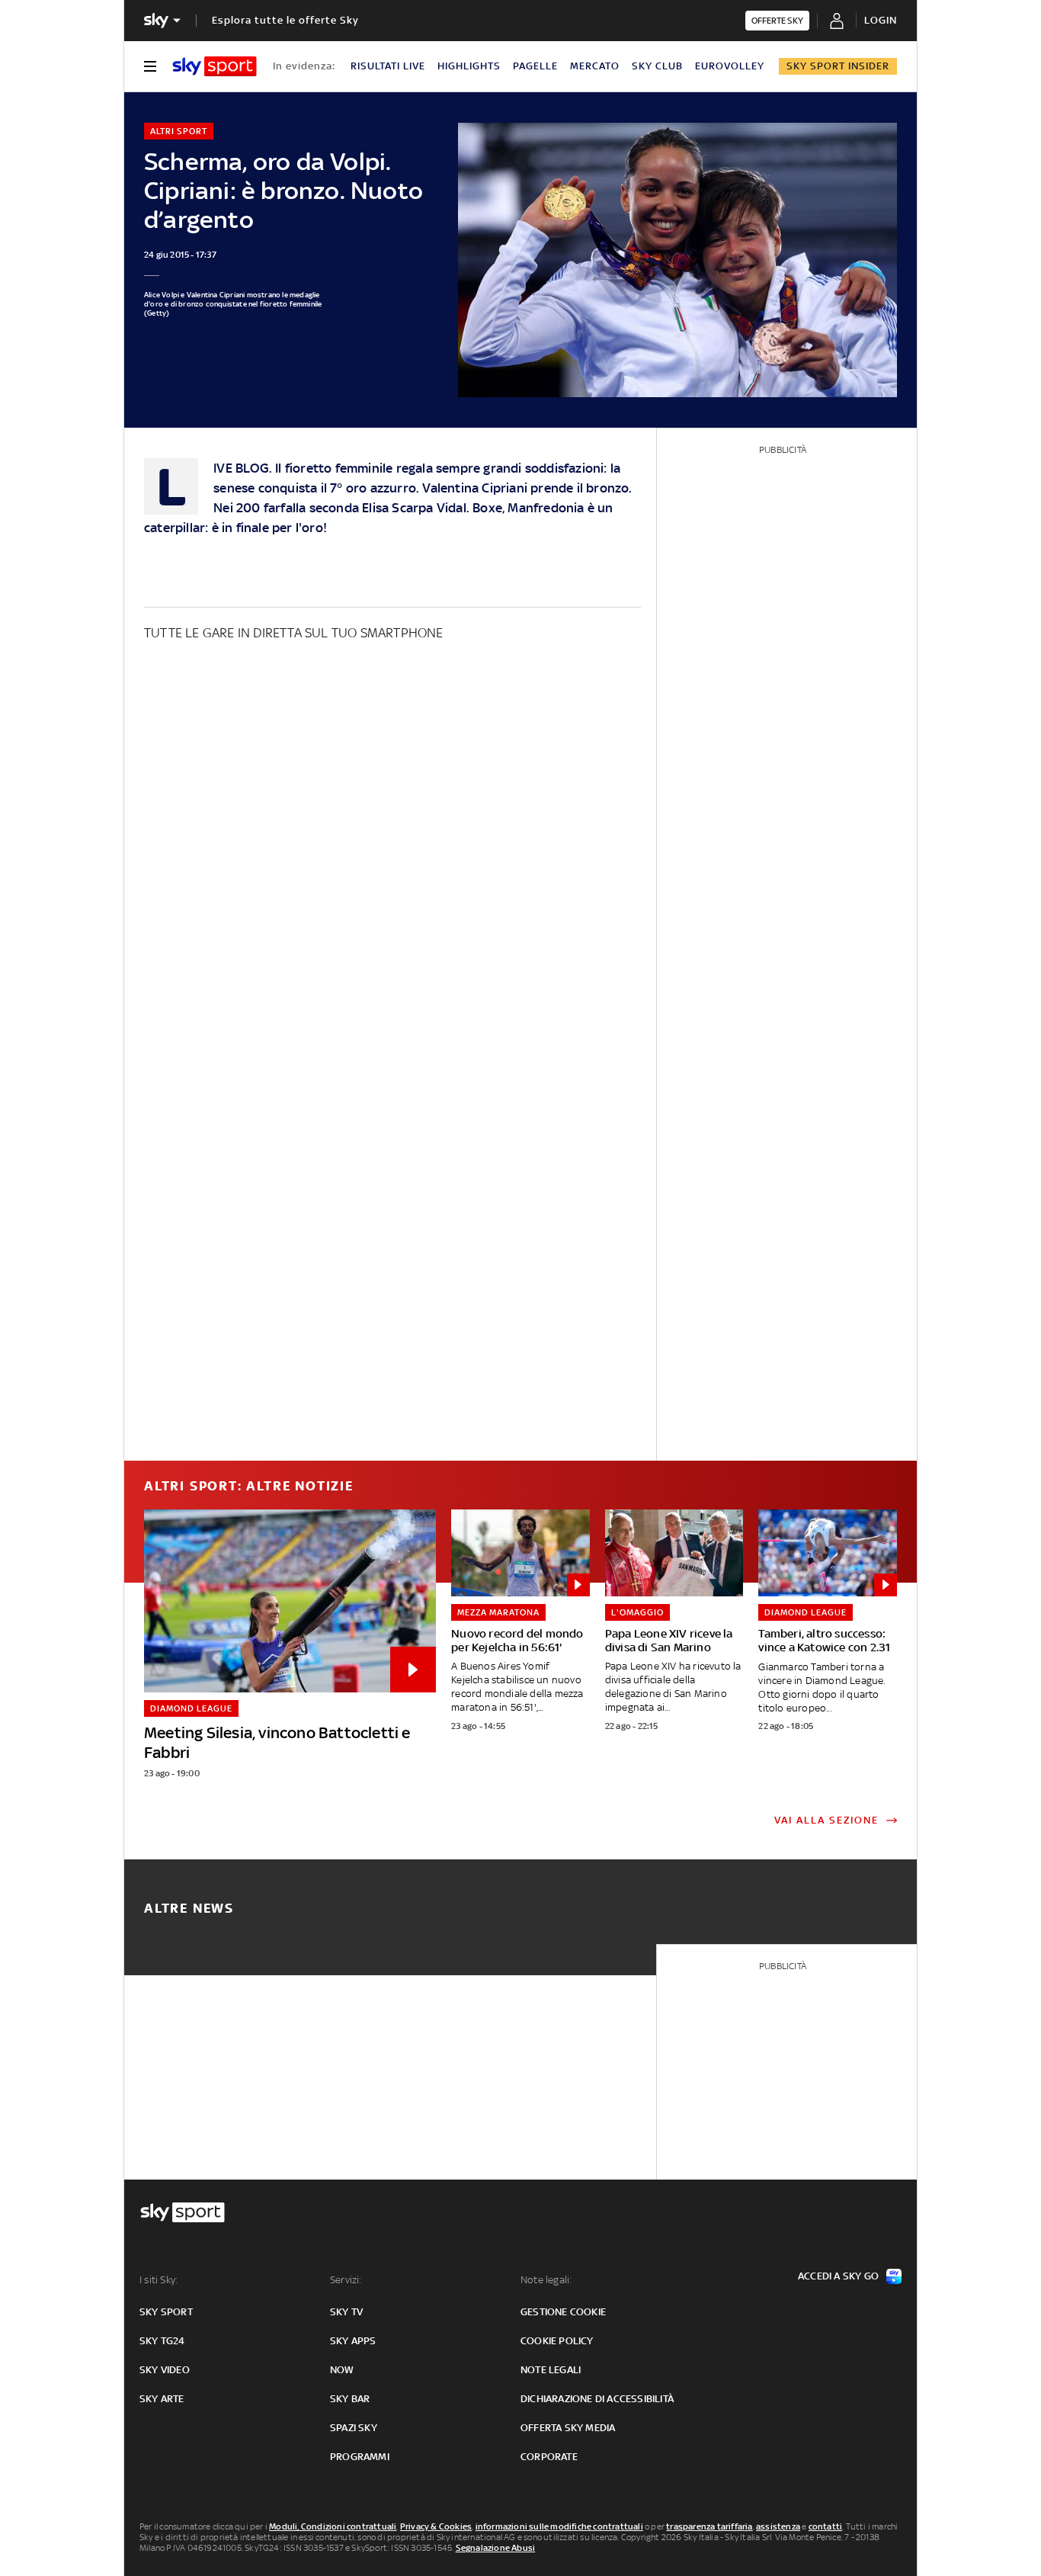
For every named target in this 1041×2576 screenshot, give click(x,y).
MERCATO (595, 66)
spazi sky (354, 2428)
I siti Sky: (159, 2280)
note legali (551, 2370)
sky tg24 (162, 2341)
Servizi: (346, 2280)
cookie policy (557, 2341)
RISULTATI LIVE (388, 66)
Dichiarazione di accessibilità (597, 2399)
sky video (165, 2370)
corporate (549, 2457)
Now (342, 2370)
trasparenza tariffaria (709, 2526)
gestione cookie (563, 2312)
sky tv (346, 2312)
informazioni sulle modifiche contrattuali (559, 2526)
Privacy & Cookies (436, 2526)
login (881, 20)
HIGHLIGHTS (469, 66)
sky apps (353, 2341)
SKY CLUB (657, 66)
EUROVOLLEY (730, 66)
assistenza (778, 2526)
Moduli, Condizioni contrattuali (333, 2526)
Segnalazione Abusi (496, 2548)
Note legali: (546, 2280)
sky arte (162, 2399)
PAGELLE (535, 66)
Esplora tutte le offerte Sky (285, 20)
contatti (826, 2526)
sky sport (166, 2312)
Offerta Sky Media (568, 2428)
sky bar (350, 2399)
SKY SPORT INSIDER (838, 66)
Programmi (360, 2457)
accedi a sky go (838, 2276)
